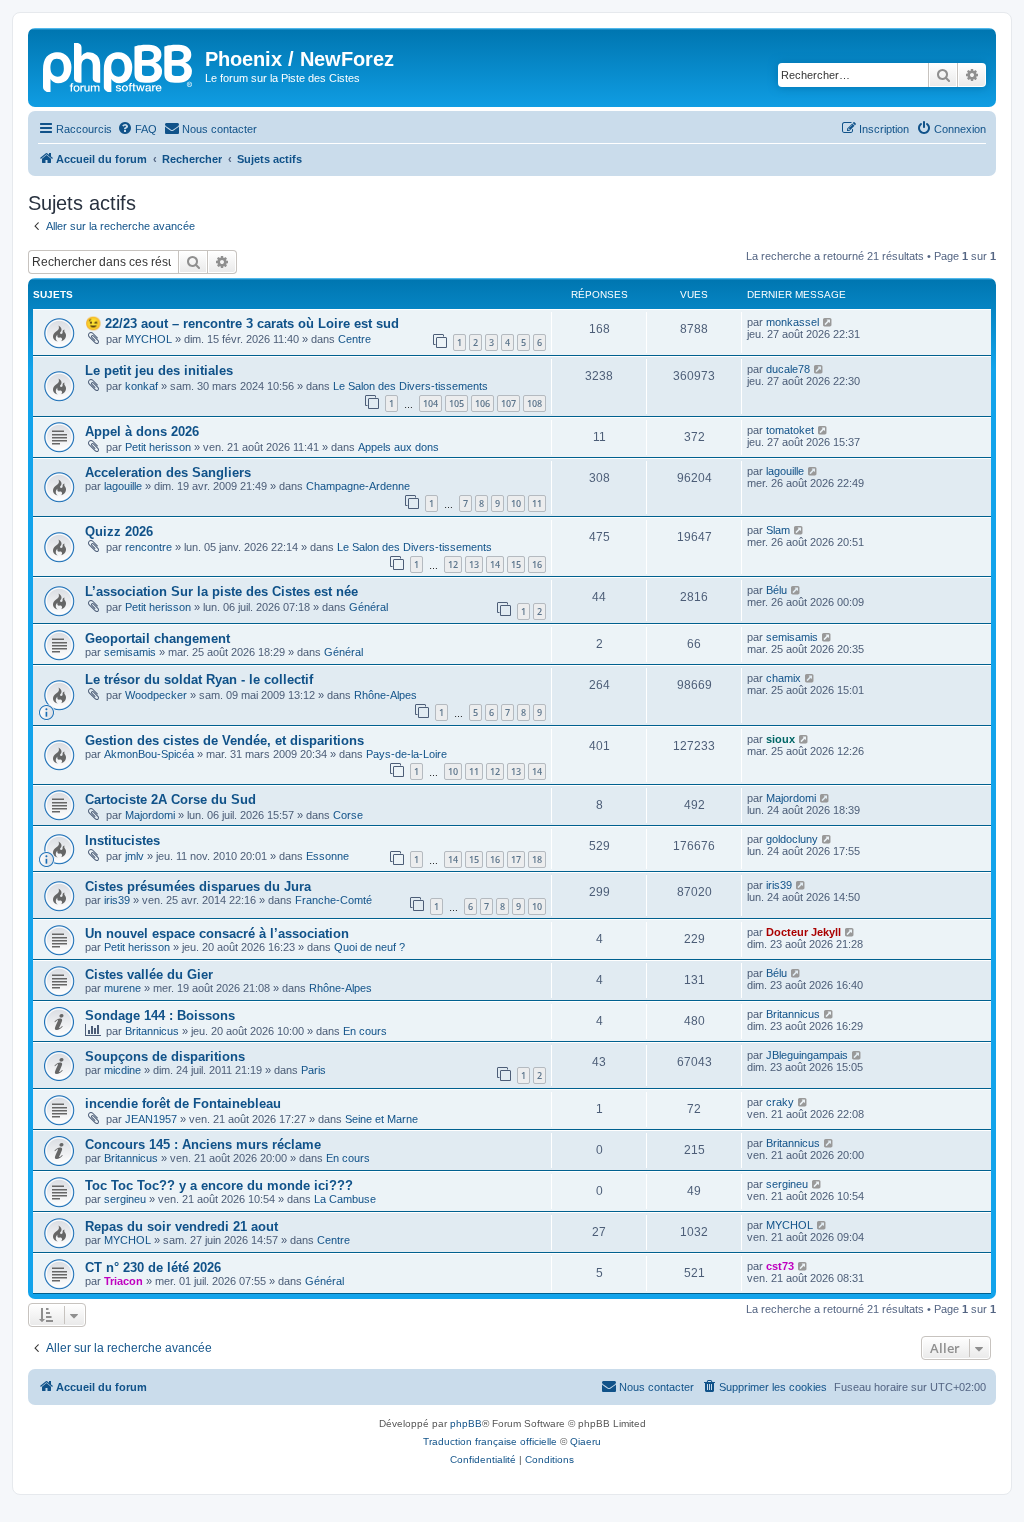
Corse (348, 815)
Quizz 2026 (119, 531)
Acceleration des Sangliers (168, 472)
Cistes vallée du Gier (149, 974)
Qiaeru (585, 1441)
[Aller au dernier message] (828, 322)
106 (482, 403)
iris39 (117, 900)
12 (453, 564)
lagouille (123, 486)
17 (516, 859)
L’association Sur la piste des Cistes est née (221, 591)
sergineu (125, 1199)
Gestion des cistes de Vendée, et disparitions (224, 740)
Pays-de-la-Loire (406, 754)
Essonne (327, 856)
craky (780, 1102)
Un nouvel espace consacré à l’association (217, 933)
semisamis (130, 652)
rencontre (148, 547)
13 (474, 564)
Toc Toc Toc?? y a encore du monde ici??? (219, 1185)
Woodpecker (156, 695)
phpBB (466, 1423)
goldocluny (792, 839)
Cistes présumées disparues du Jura (198, 886)
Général (368, 607)
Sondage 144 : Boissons (160, 1015)
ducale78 (788, 369)
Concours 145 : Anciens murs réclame (203, 1144)
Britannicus (152, 1031)
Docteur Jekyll (803, 932)
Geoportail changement (157, 638)
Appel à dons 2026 (142, 431)
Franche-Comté (333, 900)
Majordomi (150, 815)
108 (534, 403)
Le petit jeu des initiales (159, 370)
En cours (365, 1031)
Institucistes (122, 840)
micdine (122, 1070)
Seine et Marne (381, 1119)
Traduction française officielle (490, 1441)
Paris (313, 1070)
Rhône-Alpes (385, 695)
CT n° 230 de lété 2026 (153, 1267)
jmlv (134, 856)
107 (508, 403)
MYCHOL (148, 339)
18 (537, 859)
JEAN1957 (151, 1119)
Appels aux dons (398, 447)
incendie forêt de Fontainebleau (183, 1103)
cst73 (780, 1266)
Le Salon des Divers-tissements (410, 386)
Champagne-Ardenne (358, 486)
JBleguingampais (807, 1055)
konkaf (141, 386)
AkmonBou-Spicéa (149, 754)
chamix (783, 678)
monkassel (792, 322)
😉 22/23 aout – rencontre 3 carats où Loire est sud (242, 323)
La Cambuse (345, 1199)
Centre (354, 339)
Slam (778, 530)
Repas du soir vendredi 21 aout (181, 1226)
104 (430, 403)
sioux (780, 739)
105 (456, 403)
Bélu (776, 590)
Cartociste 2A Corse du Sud (170, 799)
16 (537, 564)
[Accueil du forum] (119, 65)
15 (516, 564)
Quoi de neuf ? (369, 947)
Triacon (123, 1281)
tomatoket (790, 430)
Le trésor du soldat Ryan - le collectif (199, 679)
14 (495, 564)
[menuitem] (137, 129)
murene (122, 988)
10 (516, 503)
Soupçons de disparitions (165, 1056)
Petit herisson (158, 447)
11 (537, 503)
